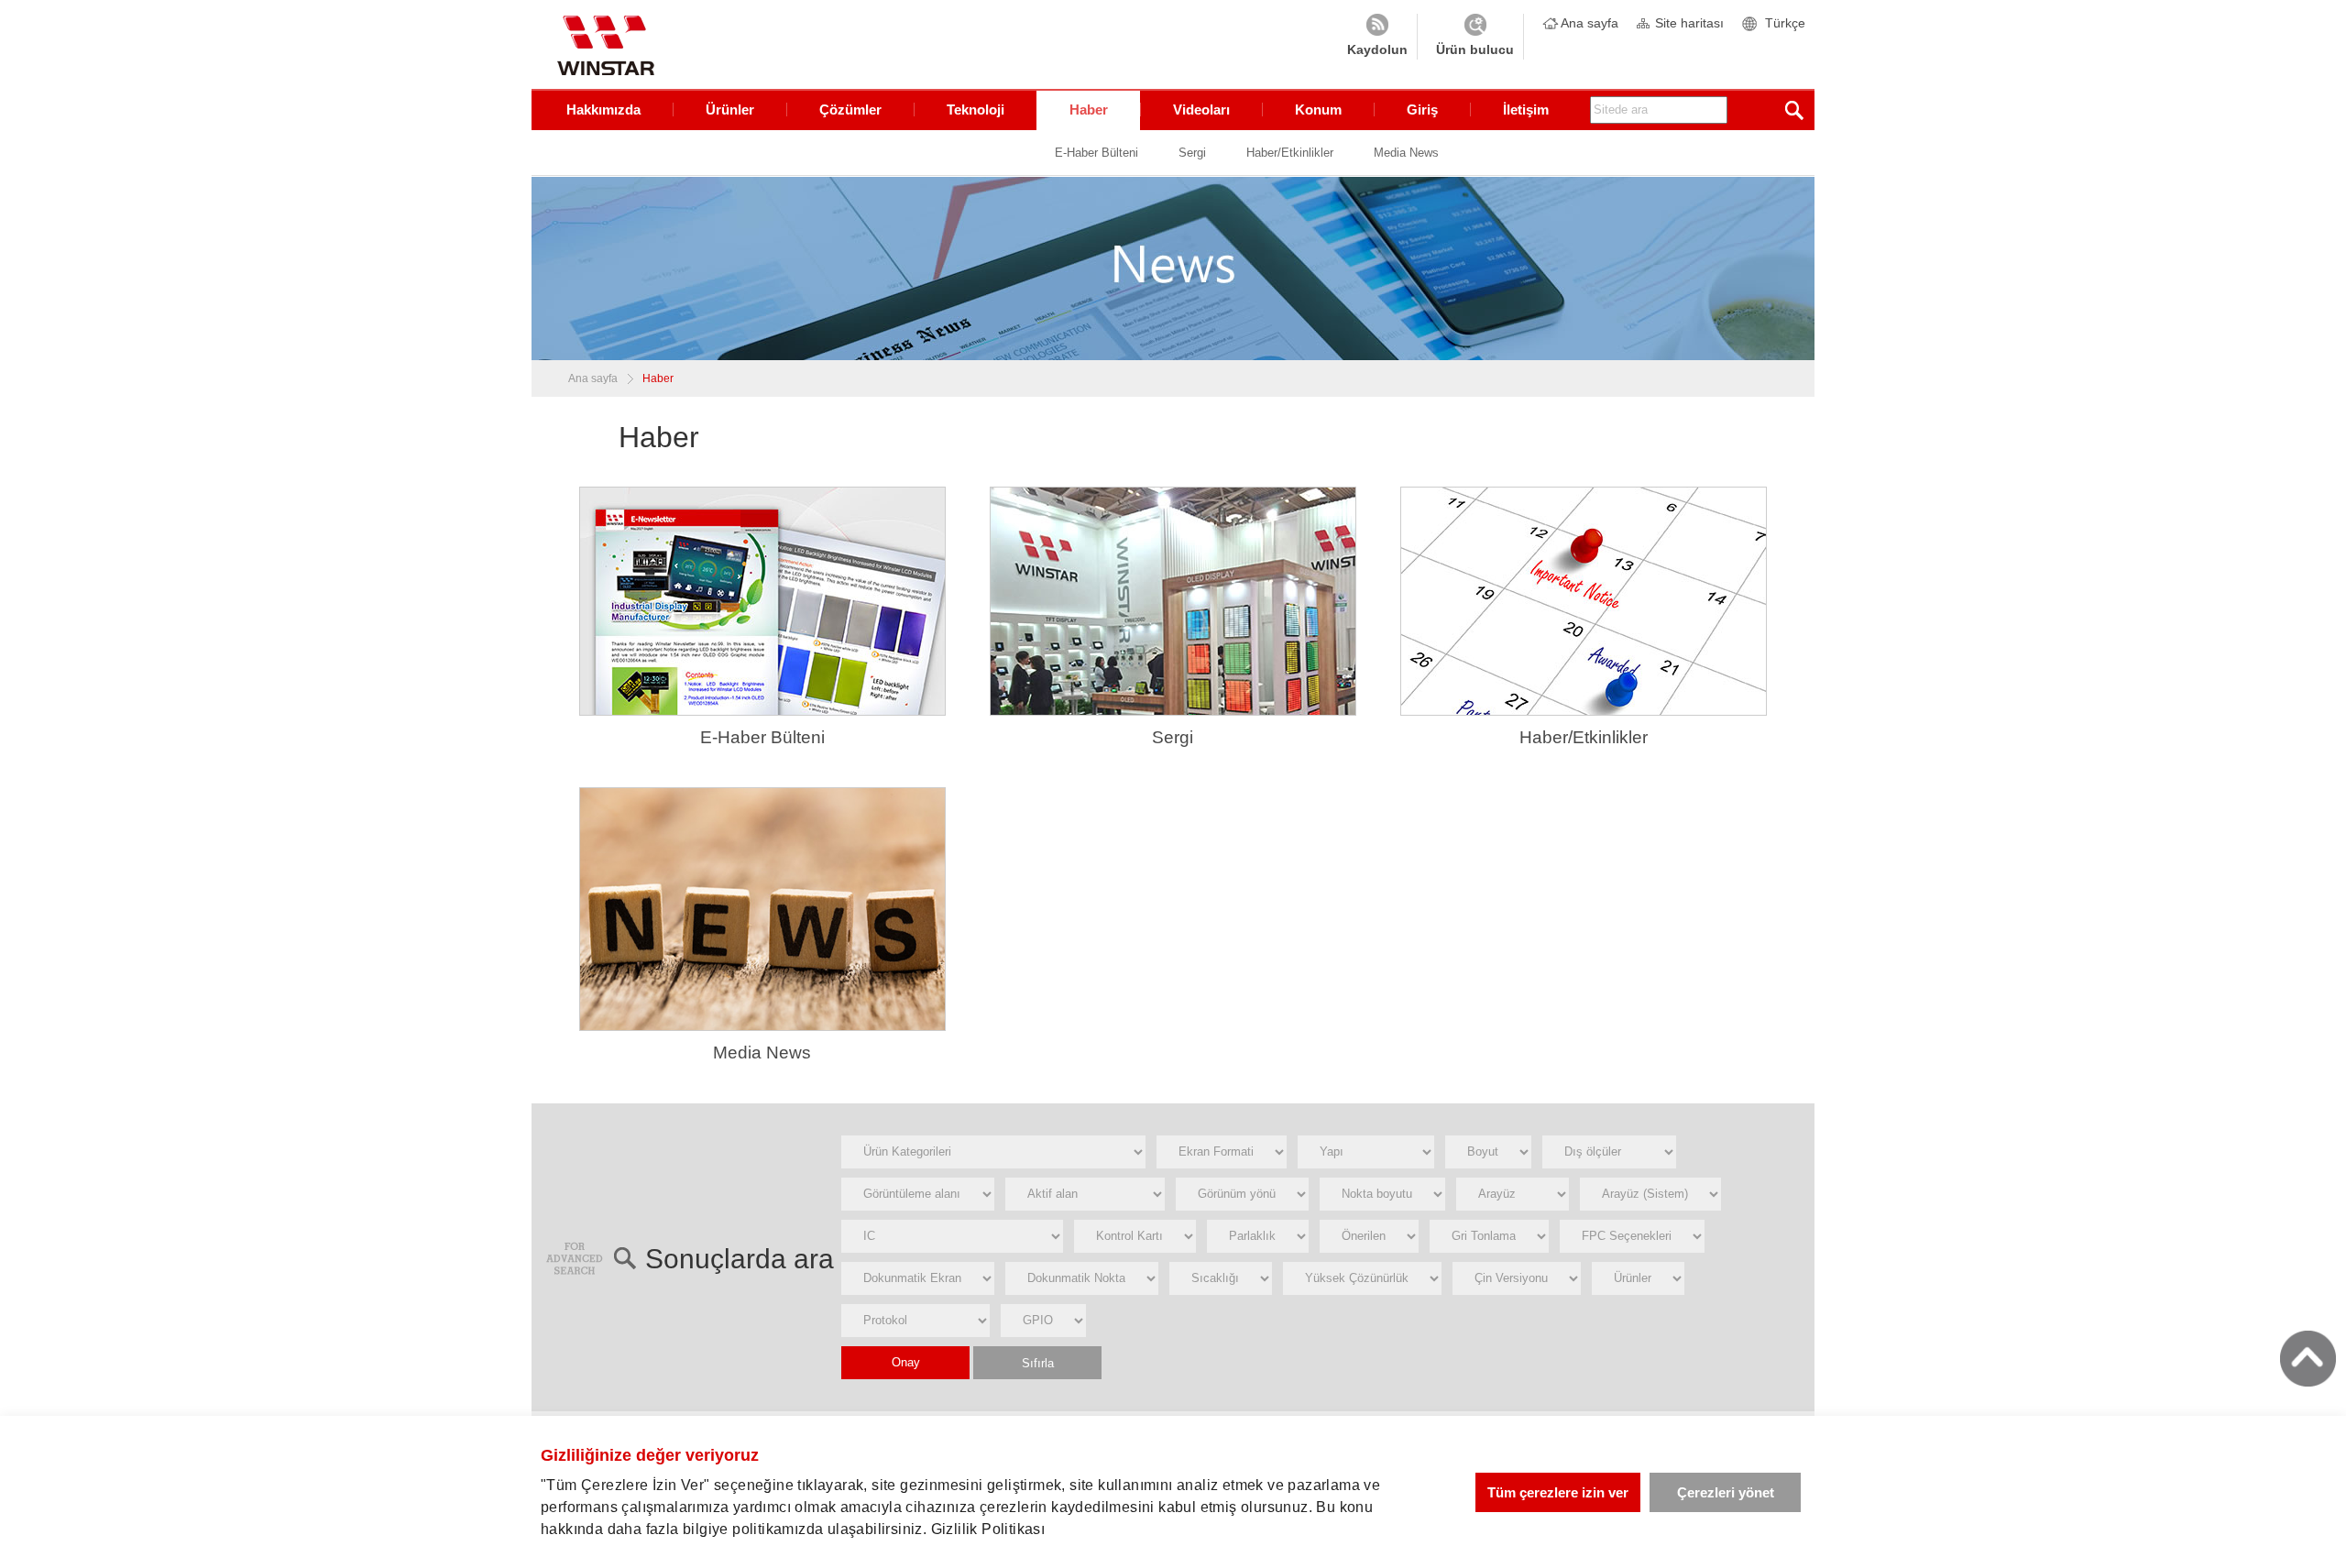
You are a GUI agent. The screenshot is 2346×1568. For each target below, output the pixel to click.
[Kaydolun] (1377, 37)
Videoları (1201, 110)
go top (2308, 1359)
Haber (1089, 110)
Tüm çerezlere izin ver (1558, 1492)
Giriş (1422, 110)
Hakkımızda (603, 110)
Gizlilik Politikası (988, 1529)
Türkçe (1785, 23)
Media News (1406, 153)
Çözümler (850, 110)
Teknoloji (976, 110)
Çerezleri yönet (1726, 1492)
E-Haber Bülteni (1096, 153)
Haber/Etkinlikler (1290, 153)
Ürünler (730, 110)
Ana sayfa (1590, 23)
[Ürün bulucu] (1475, 37)
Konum (1318, 110)
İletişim (1526, 110)
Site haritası (1689, 23)
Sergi (1192, 153)
